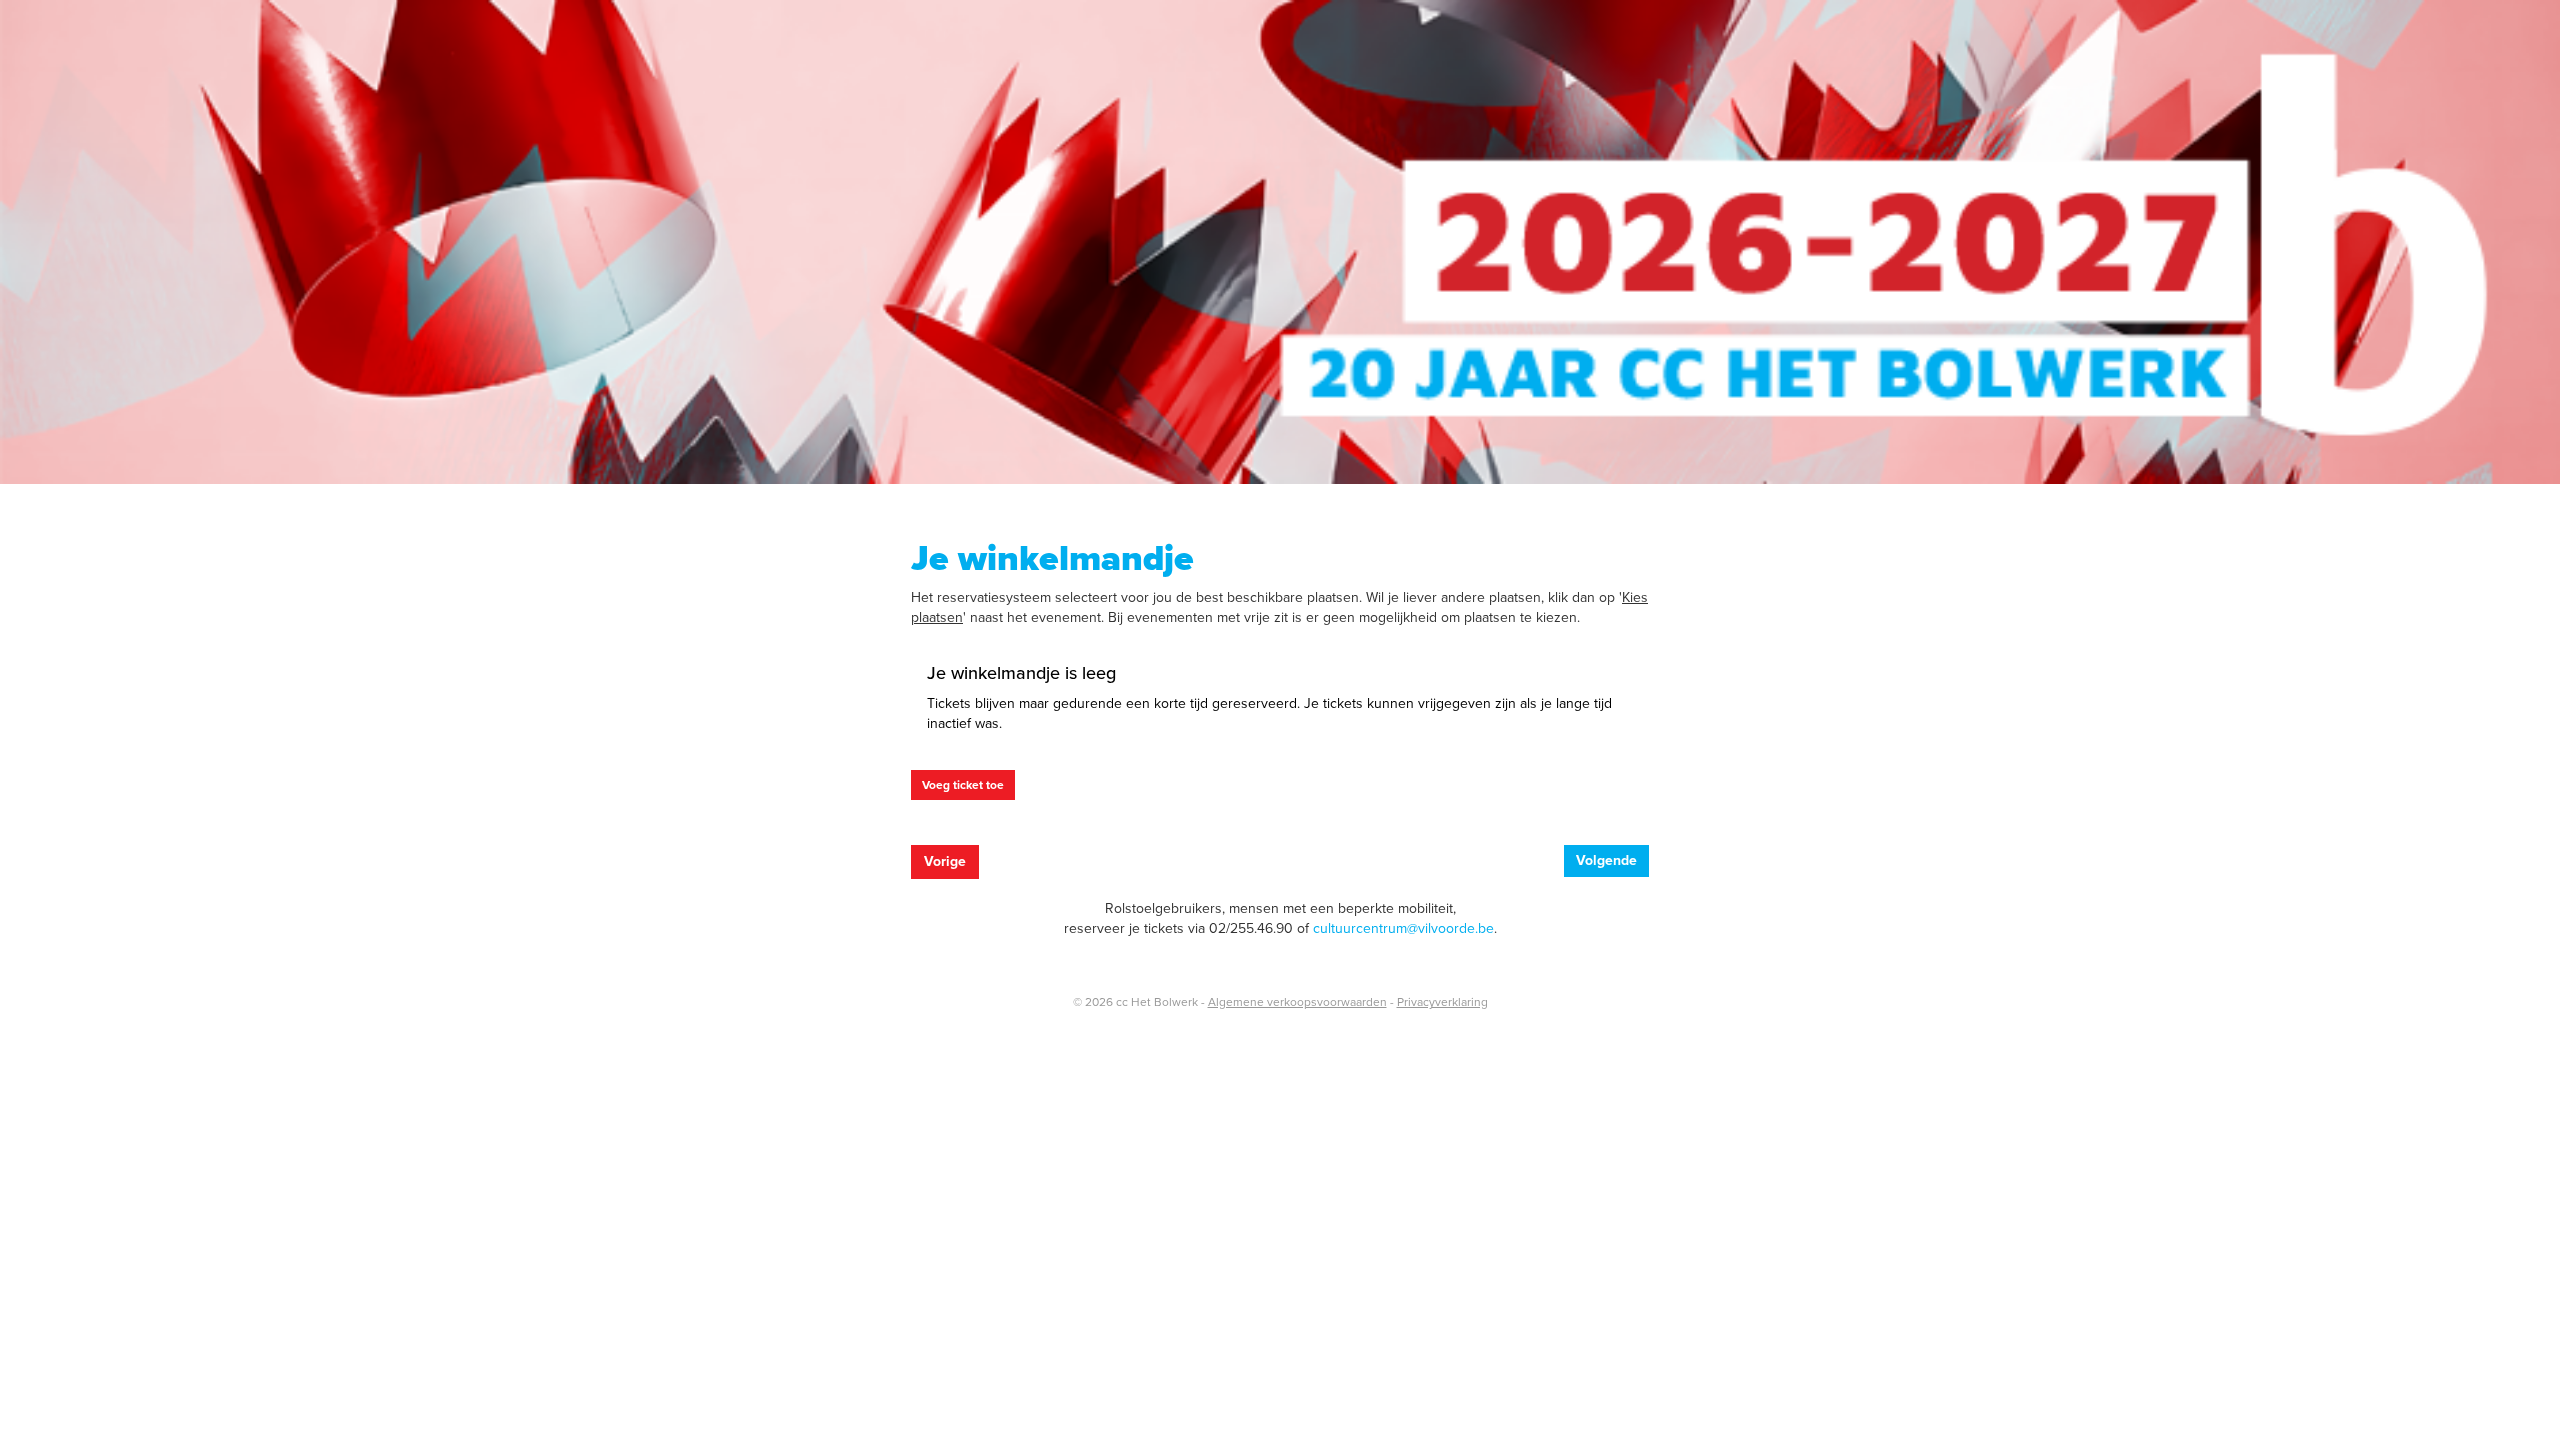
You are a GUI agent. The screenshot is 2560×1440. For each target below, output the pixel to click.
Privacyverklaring (1442, 1002)
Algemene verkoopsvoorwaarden (1297, 1002)
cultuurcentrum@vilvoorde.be (1403, 928)
